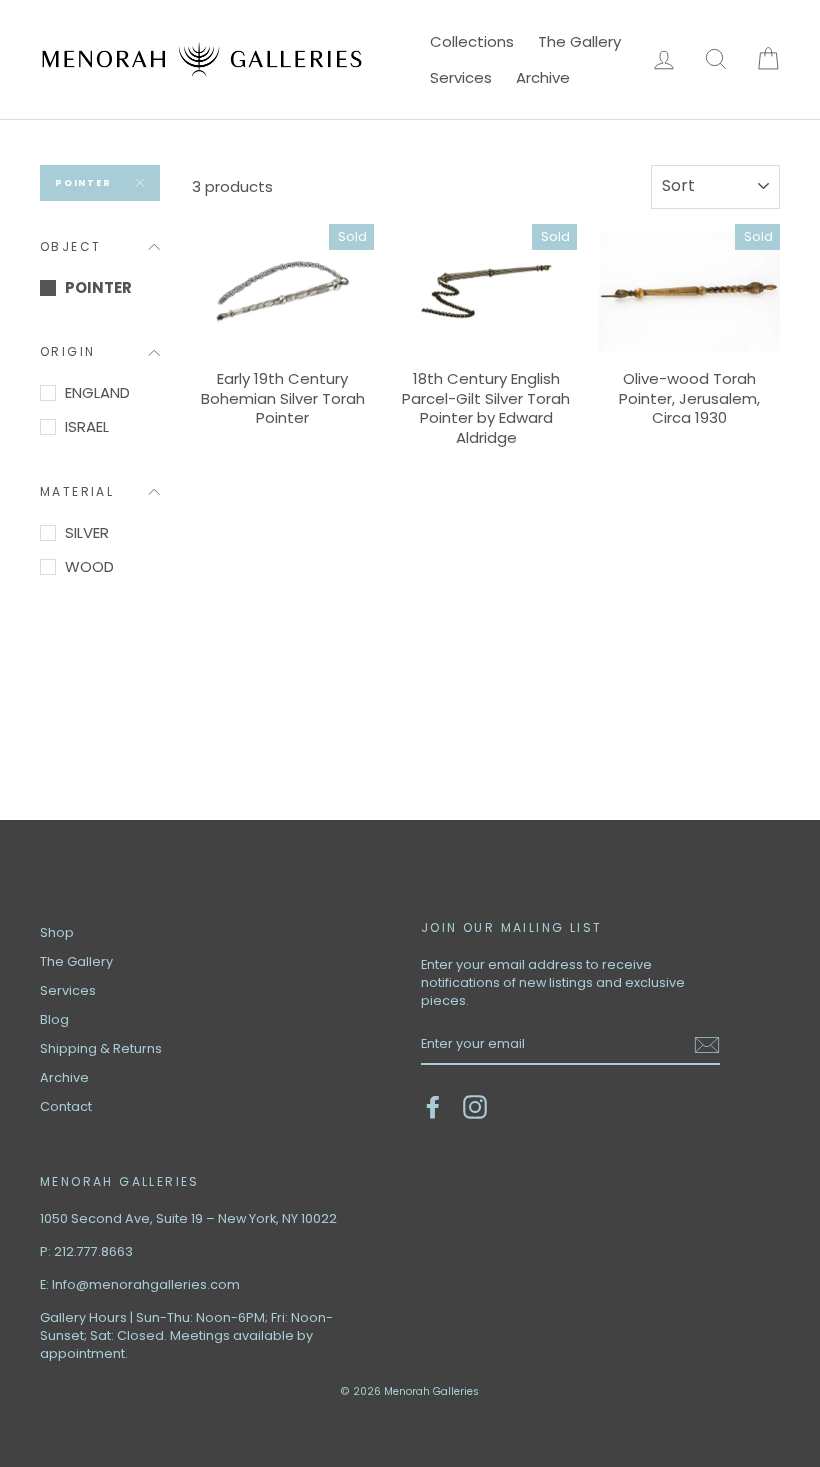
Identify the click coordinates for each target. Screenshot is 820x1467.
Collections (472, 41)
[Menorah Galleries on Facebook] (433, 1107)
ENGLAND (97, 392)
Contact (66, 1106)
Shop (57, 932)
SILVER (87, 532)
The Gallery (579, 41)
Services (461, 77)
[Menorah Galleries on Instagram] (475, 1107)
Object (70, 246)
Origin (67, 351)
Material (77, 491)
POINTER (83, 183)
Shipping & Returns (101, 1048)
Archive (543, 77)
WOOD (89, 566)
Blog (54, 1019)
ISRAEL (87, 426)
